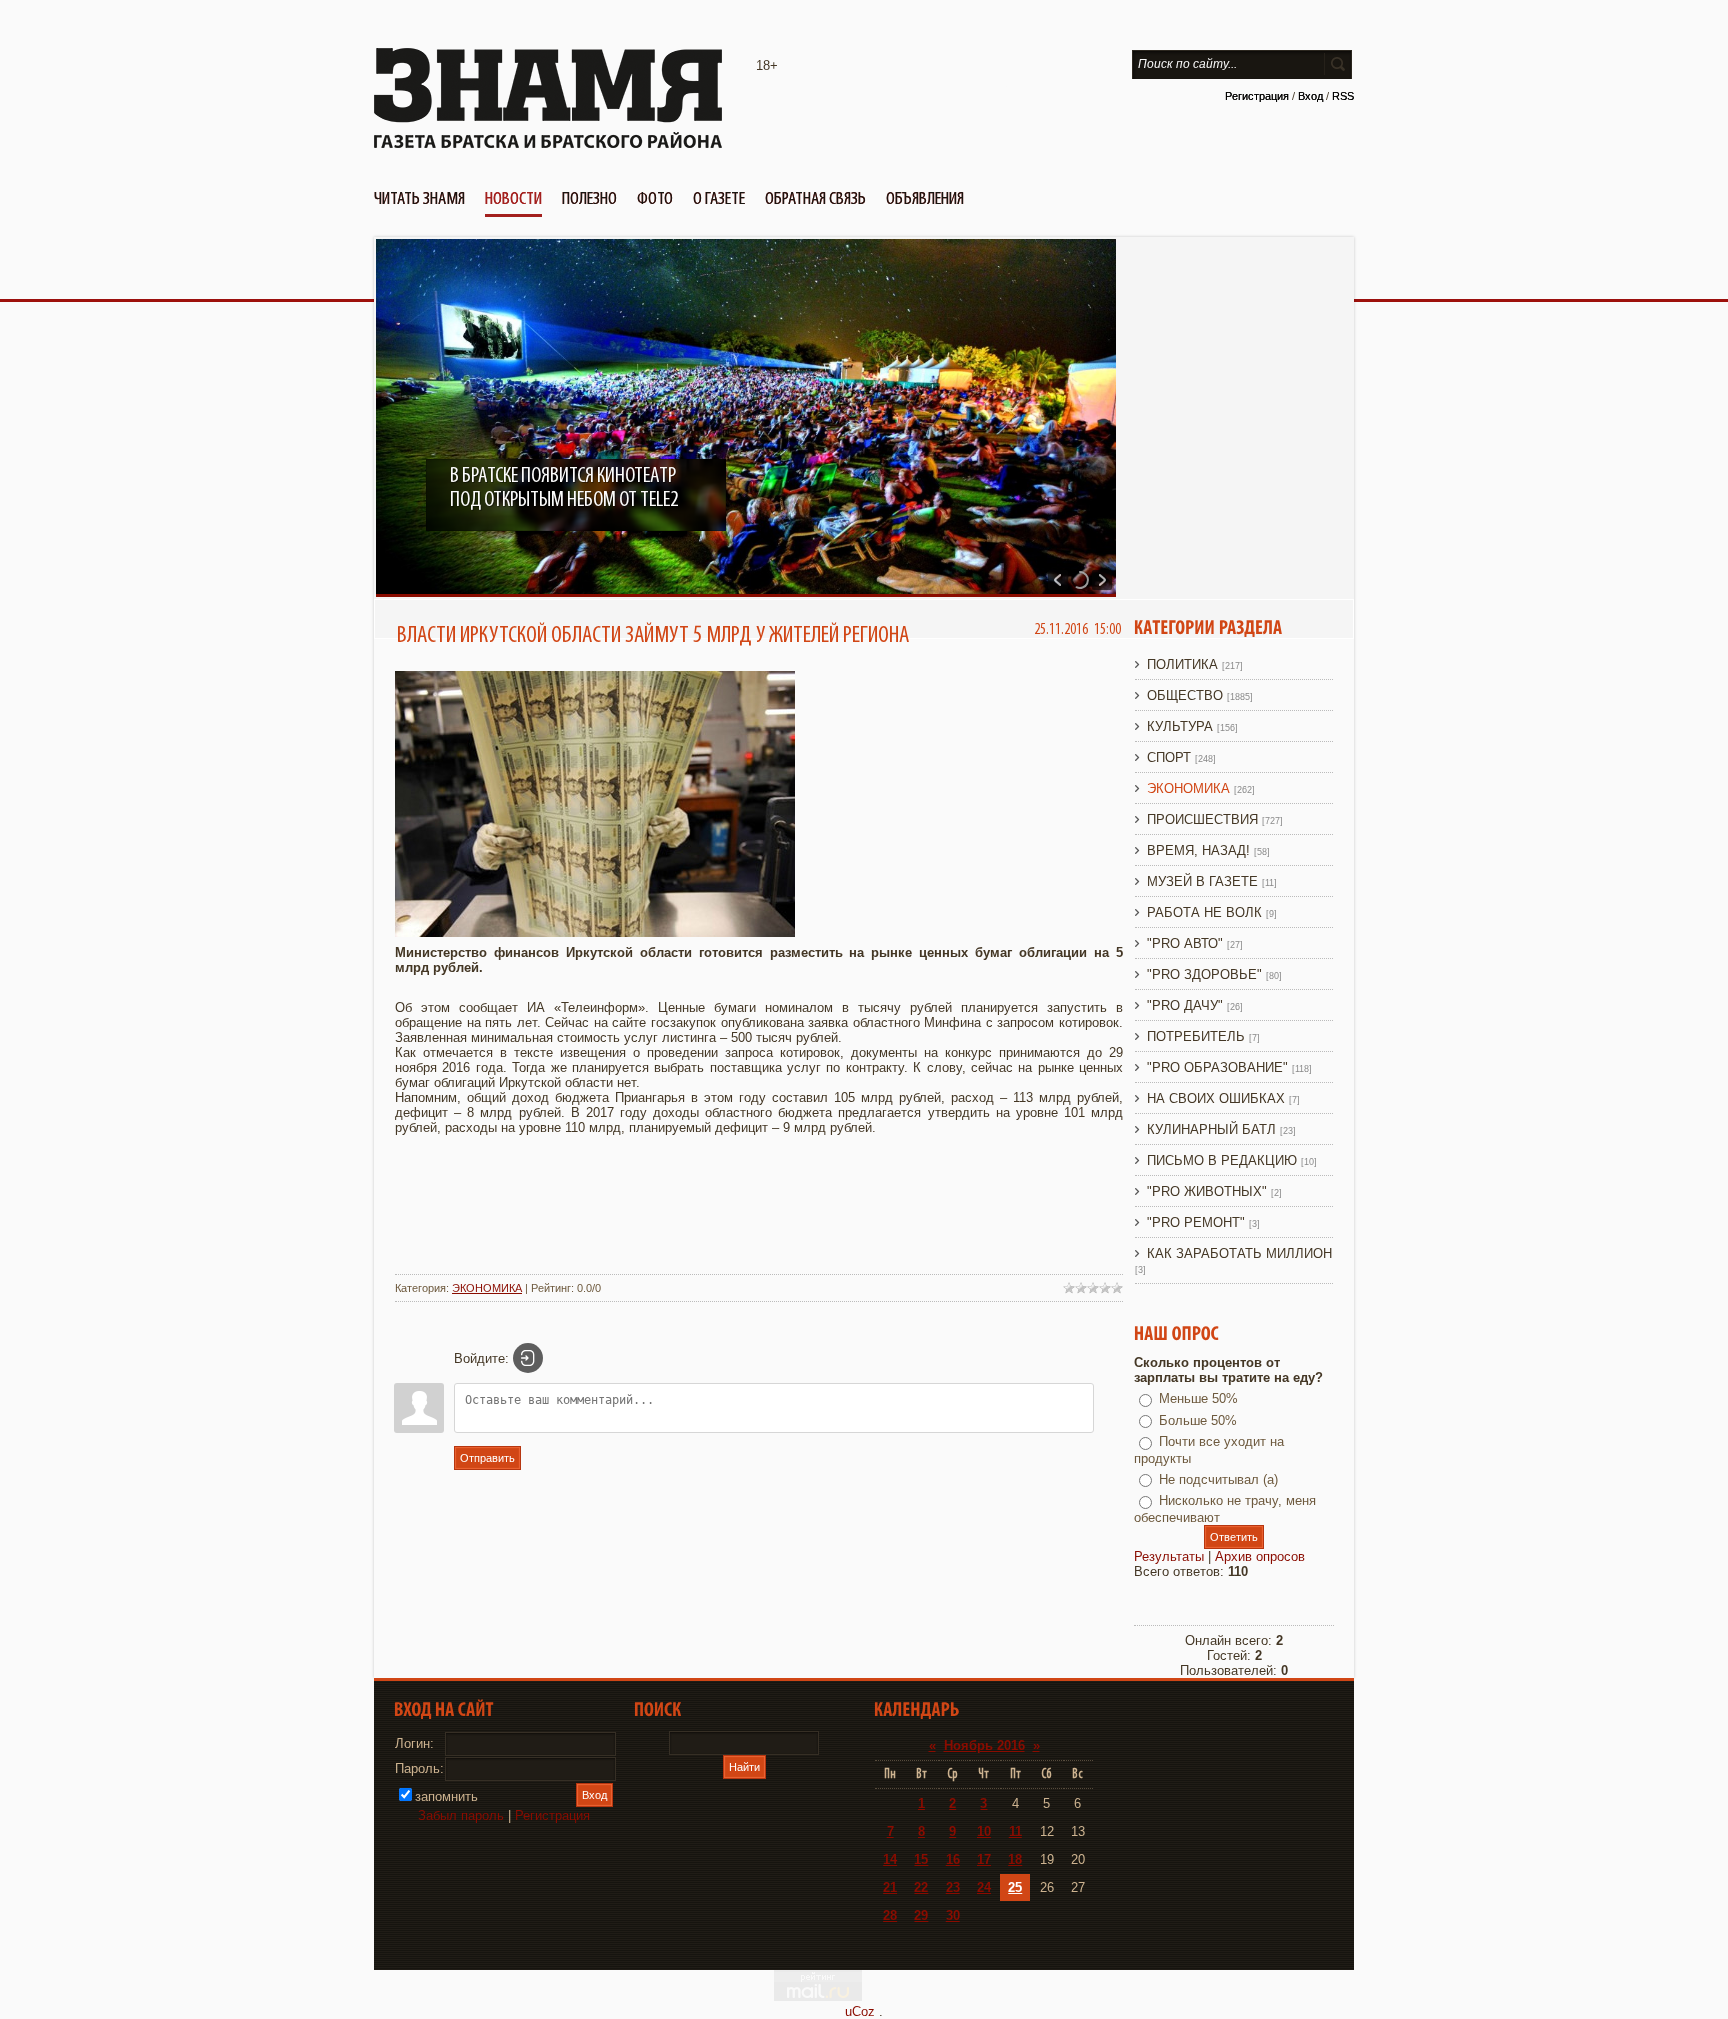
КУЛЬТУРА (1180, 726)
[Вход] (528, 1358)
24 (984, 1887)
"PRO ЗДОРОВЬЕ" (1204, 974)
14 (890, 1859)
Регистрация (1257, 96)
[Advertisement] (759, 1215)
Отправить (487, 1458)
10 (984, 1831)
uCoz (860, 2011)
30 (953, 1915)
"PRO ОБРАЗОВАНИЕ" (1217, 1067)
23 (953, 1887)
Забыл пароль (461, 1815)
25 (1015, 1887)
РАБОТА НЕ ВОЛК (1204, 912)
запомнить (446, 1796)
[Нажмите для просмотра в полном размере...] (595, 932)
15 (921, 1859)
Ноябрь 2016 (984, 1745)
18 (1015, 1859)
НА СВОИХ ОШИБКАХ (1216, 1098)
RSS (1343, 96)
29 (921, 1915)
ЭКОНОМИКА (487, 1288)
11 (1015, 1831)
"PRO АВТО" (1185, 943)
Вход (1310, 96)
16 (953, 1859)
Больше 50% (1198, 1420)
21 (890, 1887)
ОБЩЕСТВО (1185, 695)
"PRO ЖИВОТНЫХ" (1207, 1191)
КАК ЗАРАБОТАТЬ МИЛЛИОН (1239, 1253)
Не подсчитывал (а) (1218, 1479)
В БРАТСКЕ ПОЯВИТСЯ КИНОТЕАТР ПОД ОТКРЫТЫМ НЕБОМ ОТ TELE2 (564, 488)
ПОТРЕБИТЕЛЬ (1196, 1036)
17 (984, 1859)
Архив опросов (1260, 1556)
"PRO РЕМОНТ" (1196, 1222)
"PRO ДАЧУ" (1185, 1005)
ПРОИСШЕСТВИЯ (1202, 819)
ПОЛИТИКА (1182, 664)
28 (890, 1915)
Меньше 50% (1198, 1398)
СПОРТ (1169, 757)
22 (921, 1887)
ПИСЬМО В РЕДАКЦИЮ (1222, 1160)
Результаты (1169, 1556)
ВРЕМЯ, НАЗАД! (1198, 850)
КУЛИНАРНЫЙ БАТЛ (1211, 1129)
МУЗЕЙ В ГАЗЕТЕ (1202, 881)
